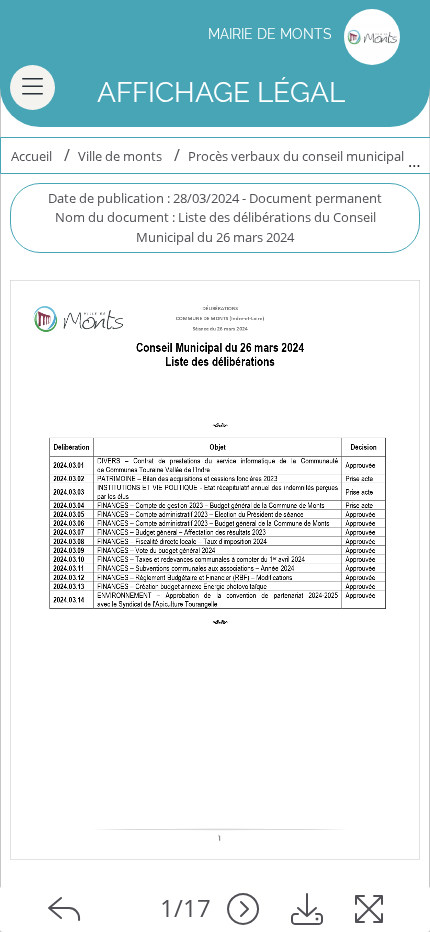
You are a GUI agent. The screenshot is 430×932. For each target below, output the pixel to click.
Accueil (31, 156)
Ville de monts (120, 156)
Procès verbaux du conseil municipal (296, 156)
